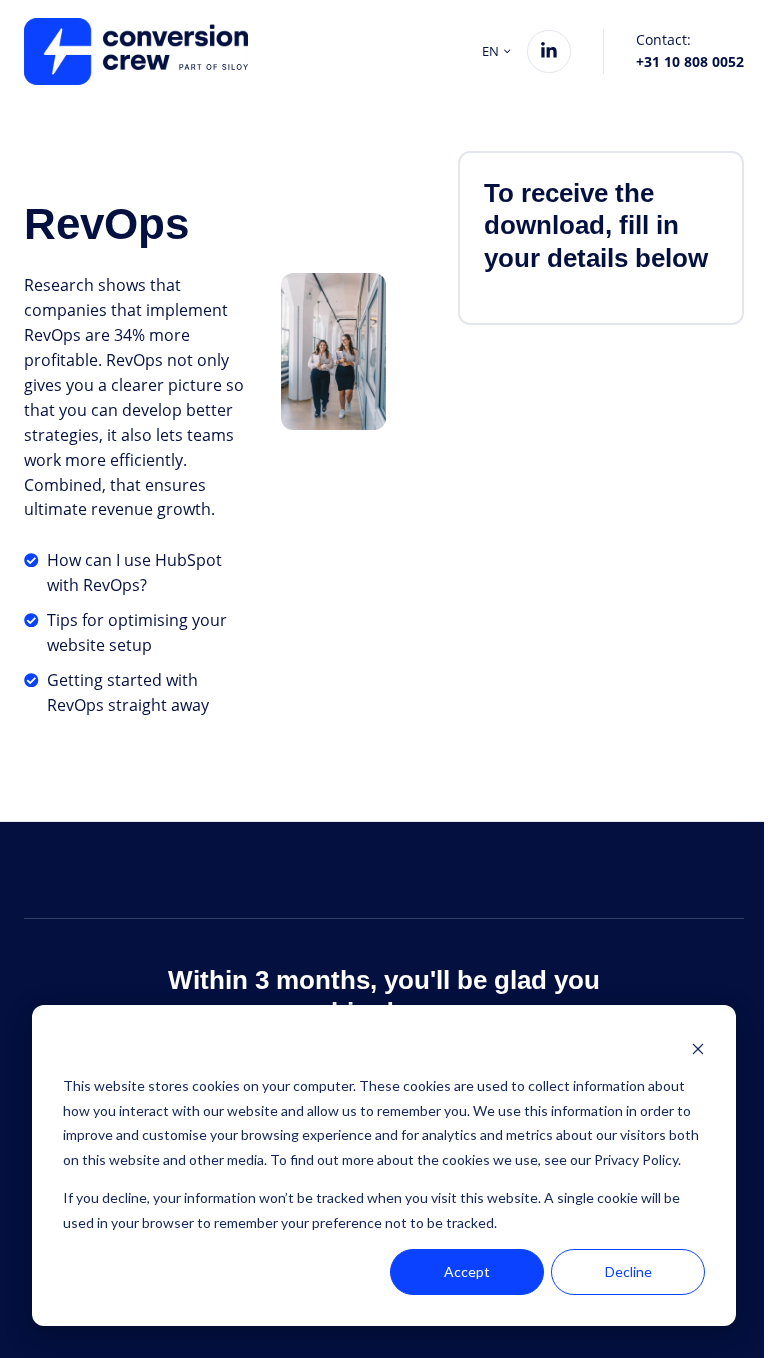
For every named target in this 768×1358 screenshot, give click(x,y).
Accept (467, 1271)
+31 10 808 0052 (690, 61)
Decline (628, 1271)
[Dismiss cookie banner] (698, 1048)
